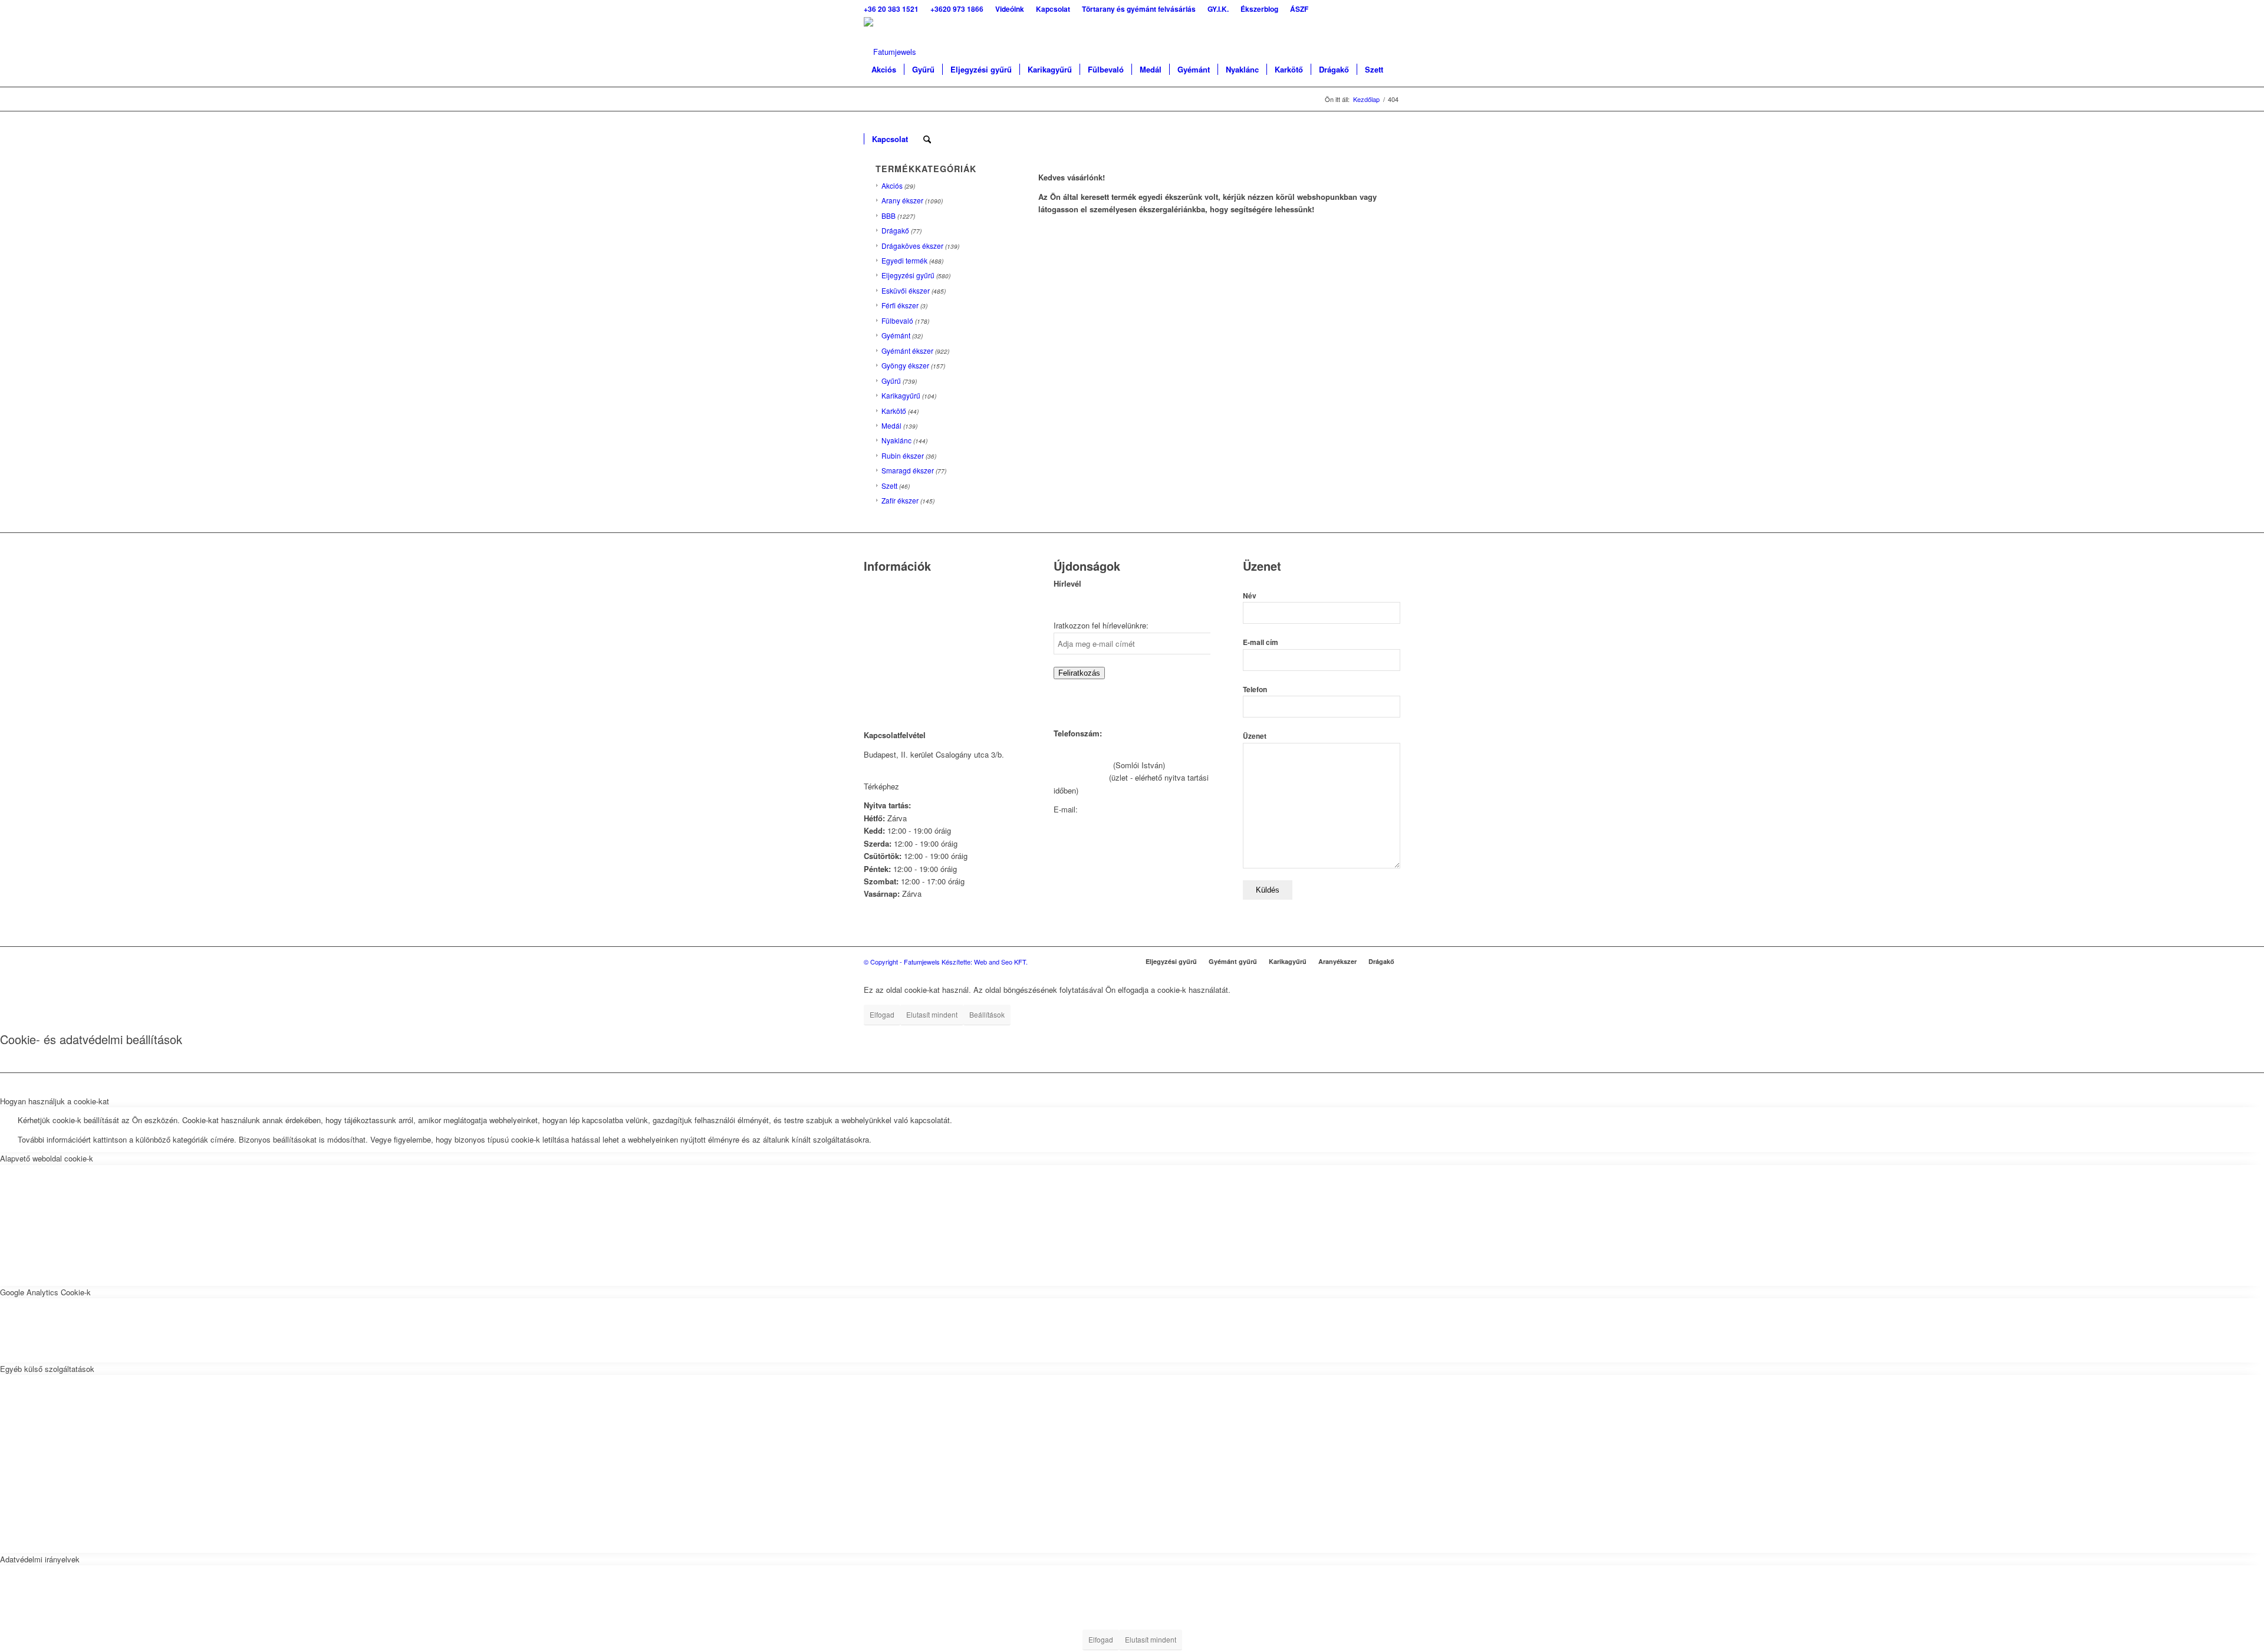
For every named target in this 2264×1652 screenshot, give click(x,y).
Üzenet (1255, 736)
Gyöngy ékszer (905, 365)
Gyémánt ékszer (907, 351)
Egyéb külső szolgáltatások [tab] (47, 1369)
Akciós (892, 185)
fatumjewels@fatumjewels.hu (1130, 809)
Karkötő (894, 411)
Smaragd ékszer (908, 470)
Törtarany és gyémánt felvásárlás (921, 615)
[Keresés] (927, 139)
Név (1250, 596)
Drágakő (895, 230)
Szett (889, 486)
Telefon (1255, 690)
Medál (891, 425)
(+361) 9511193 (1080, 777)
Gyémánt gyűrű (1233, 961)
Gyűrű (891, 381)
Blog (871, 645)
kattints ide (920, 786)
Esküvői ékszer (906, 290)
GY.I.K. (876, 629)
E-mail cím (1261, 642)
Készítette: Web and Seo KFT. (985, 962)
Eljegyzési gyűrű (908, 275)
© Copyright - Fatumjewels (903, 962)
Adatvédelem (886, 659)
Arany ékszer (902, 200)
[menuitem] (894, 9)
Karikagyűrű (901, 395)
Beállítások (987, 1014)
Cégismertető (886, 585)
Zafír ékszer (900, 500)
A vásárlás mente (894, 690)
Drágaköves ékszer (912, 246)
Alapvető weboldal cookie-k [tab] (47, 1158)
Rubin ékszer (903, 455)
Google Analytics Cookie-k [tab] (45, 1292)
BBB (889, 215)
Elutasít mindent (932, 1014)
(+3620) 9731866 (1082, 765)
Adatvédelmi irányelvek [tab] (40, 1559)
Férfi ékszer (900, 305)
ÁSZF (874, 674)
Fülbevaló (897, 320)
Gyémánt (896, 335)
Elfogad (882, 1014)
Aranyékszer (1337, 961)
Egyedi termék (904, 260)
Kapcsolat (881, 599)
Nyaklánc (896, 440)
